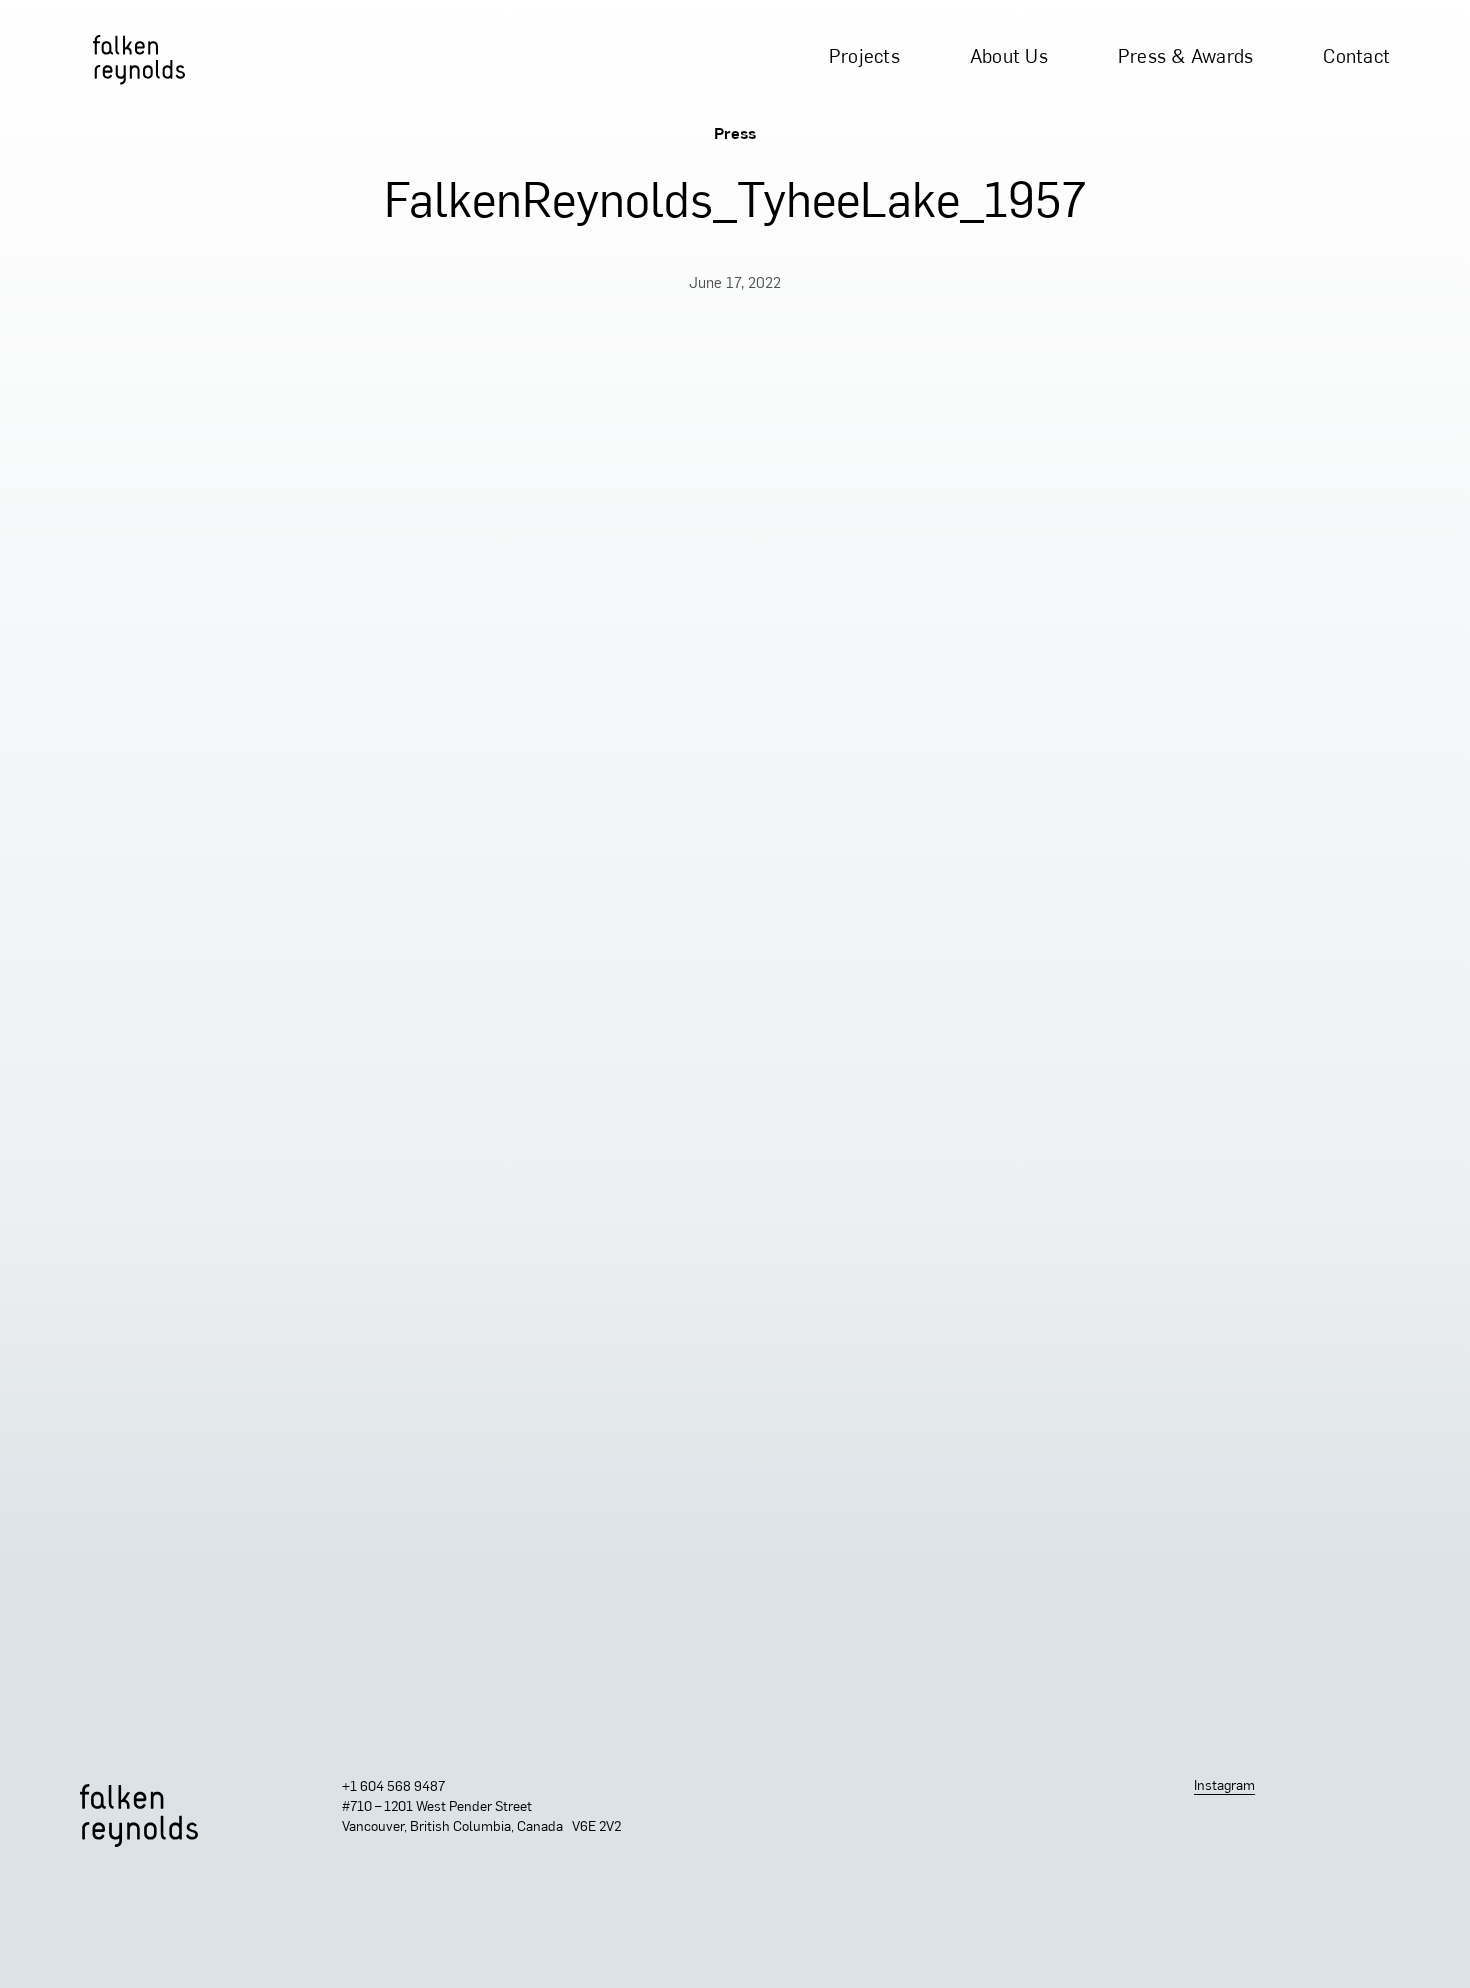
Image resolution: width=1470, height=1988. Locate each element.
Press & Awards (1186, 58)
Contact (1356, 58)
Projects (864, 58)
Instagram (1224, 1786)
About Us (1009, 58)
